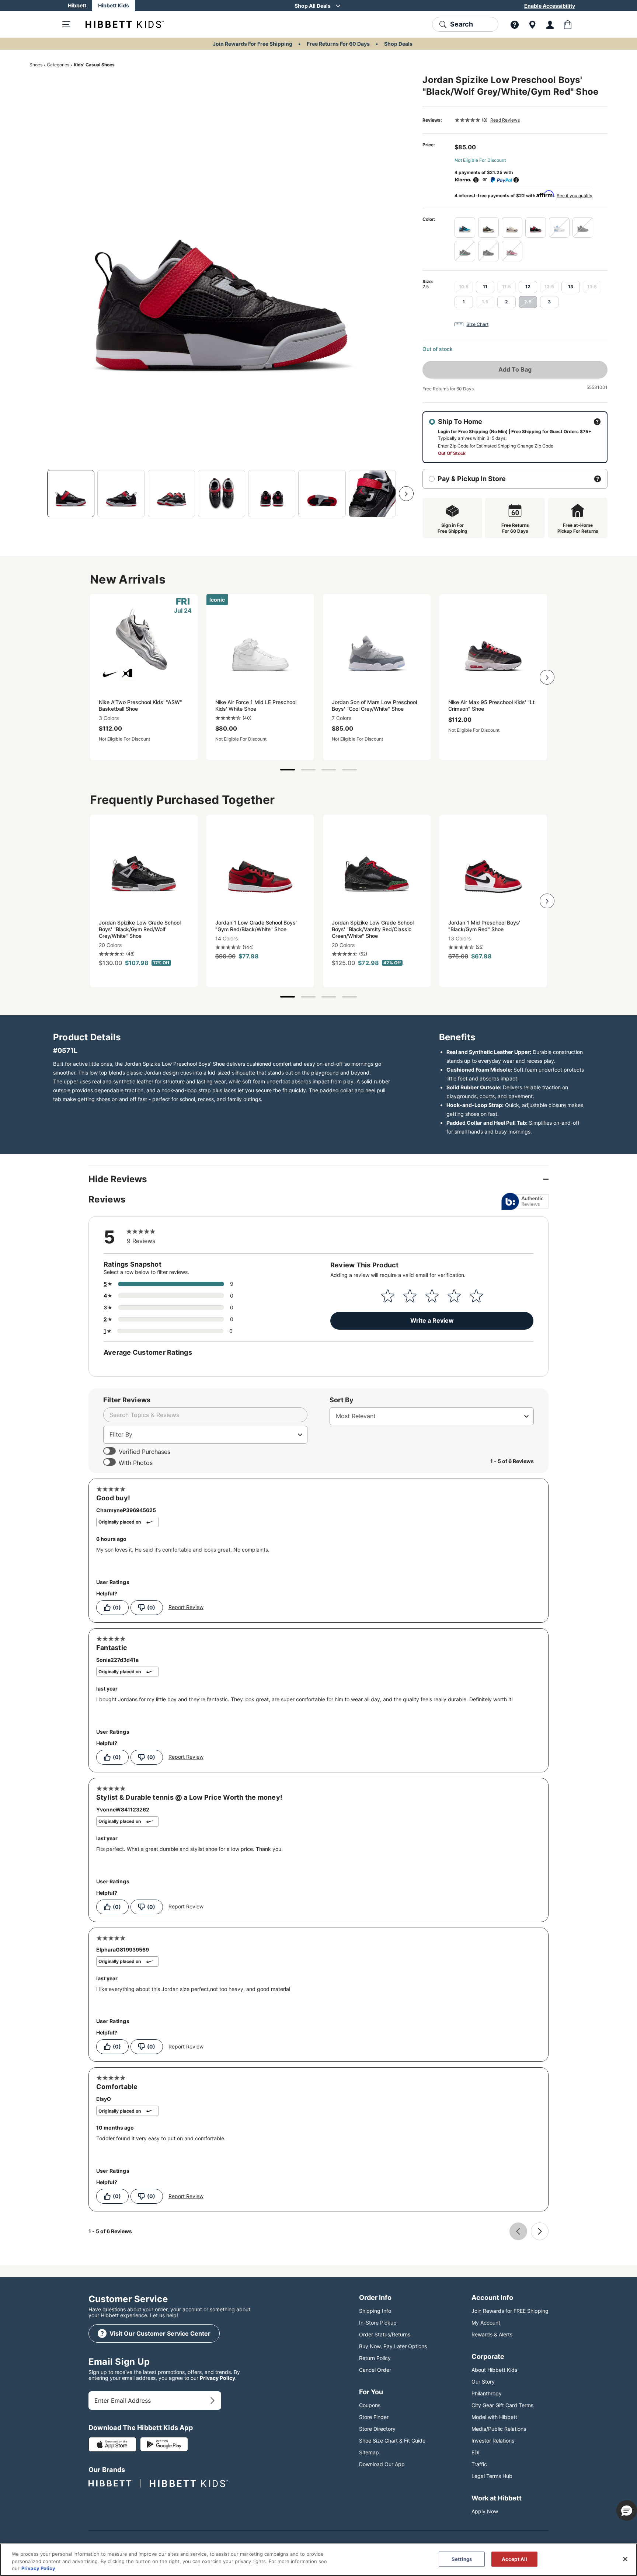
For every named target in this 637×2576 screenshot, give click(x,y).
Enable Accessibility (550, 6)
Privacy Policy (217, 2378)
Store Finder (374, 2417)
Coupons (370, 2405)
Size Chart (477, 324)
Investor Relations (493, 2441)
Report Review (186, 1607)
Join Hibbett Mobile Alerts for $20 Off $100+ (313, 6)
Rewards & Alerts (492, 2334)
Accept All (514, 2559)
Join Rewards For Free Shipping (253, 44)
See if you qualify (575, 196)
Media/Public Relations (499, 2429)
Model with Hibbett (494, 2417)
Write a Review (432, 1320)
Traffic (479, 2464)
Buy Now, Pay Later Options (393, 2346)
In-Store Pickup (378, 2323)
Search (462, 24)
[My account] (550, 24)
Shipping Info (375, 2311)
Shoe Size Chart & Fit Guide (392, 2441)
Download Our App (382, 2464)
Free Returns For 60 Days (338, 44)
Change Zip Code (535, 446)
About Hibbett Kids (494, 2370)
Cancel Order (375, 2370)
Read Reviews (505, 120)
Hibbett (77, 5)
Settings (462, 2559)
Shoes (36, 65)
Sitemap (369, 2452)
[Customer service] (515, 24)
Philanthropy (487, 2393)
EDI (476, 2452)
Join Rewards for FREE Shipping (510, 2311)
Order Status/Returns (385, 2334)
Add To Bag (515, 369)
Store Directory (377, 2429)
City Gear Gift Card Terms (502, 2405)
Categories (58, 65)
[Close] (625, 2559)
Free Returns (436, 389)
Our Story (483, 2382)
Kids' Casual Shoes (94, 65)
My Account (486, 2323)
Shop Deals (398, 44)
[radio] (465, 227)
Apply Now (485, 2511)
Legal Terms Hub (492, 2476)
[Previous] (37, 494)
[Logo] (119, 24)
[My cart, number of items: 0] (568, 24)
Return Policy (375, 2358)
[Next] (406, 494)
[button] (627, 2510)
